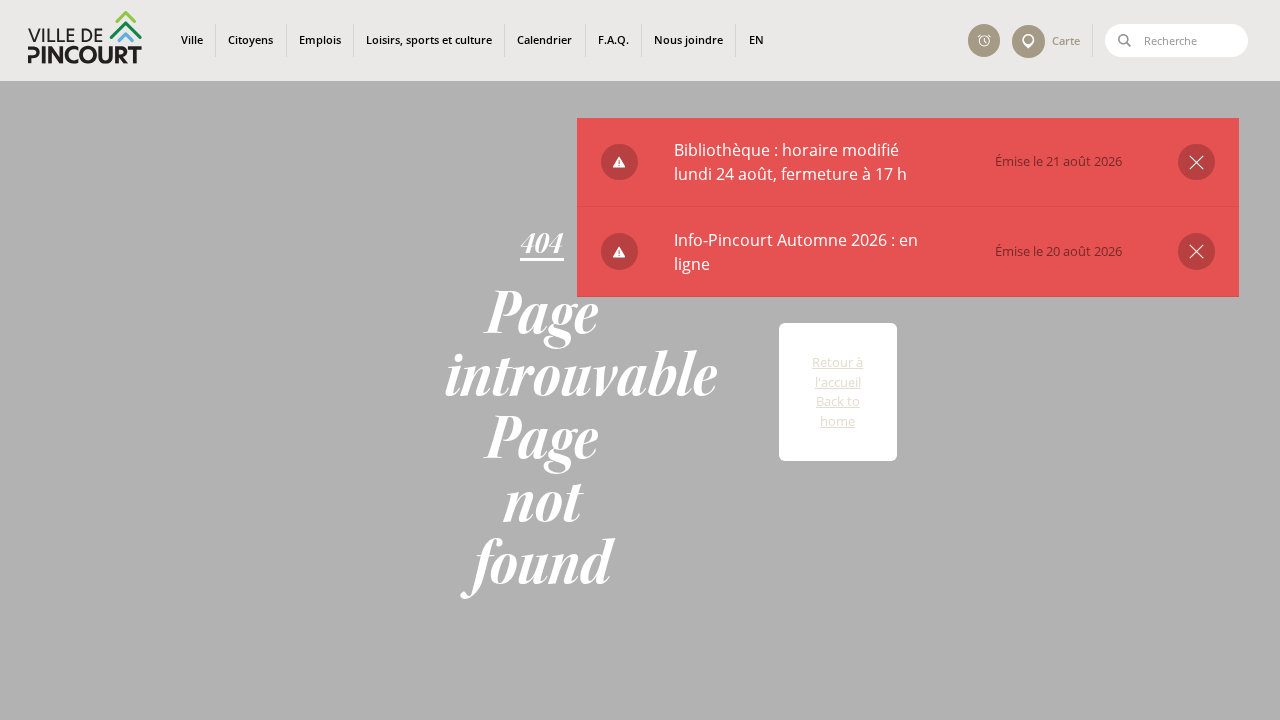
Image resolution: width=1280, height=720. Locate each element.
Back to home (838, 411)
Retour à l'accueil (837, 372)
